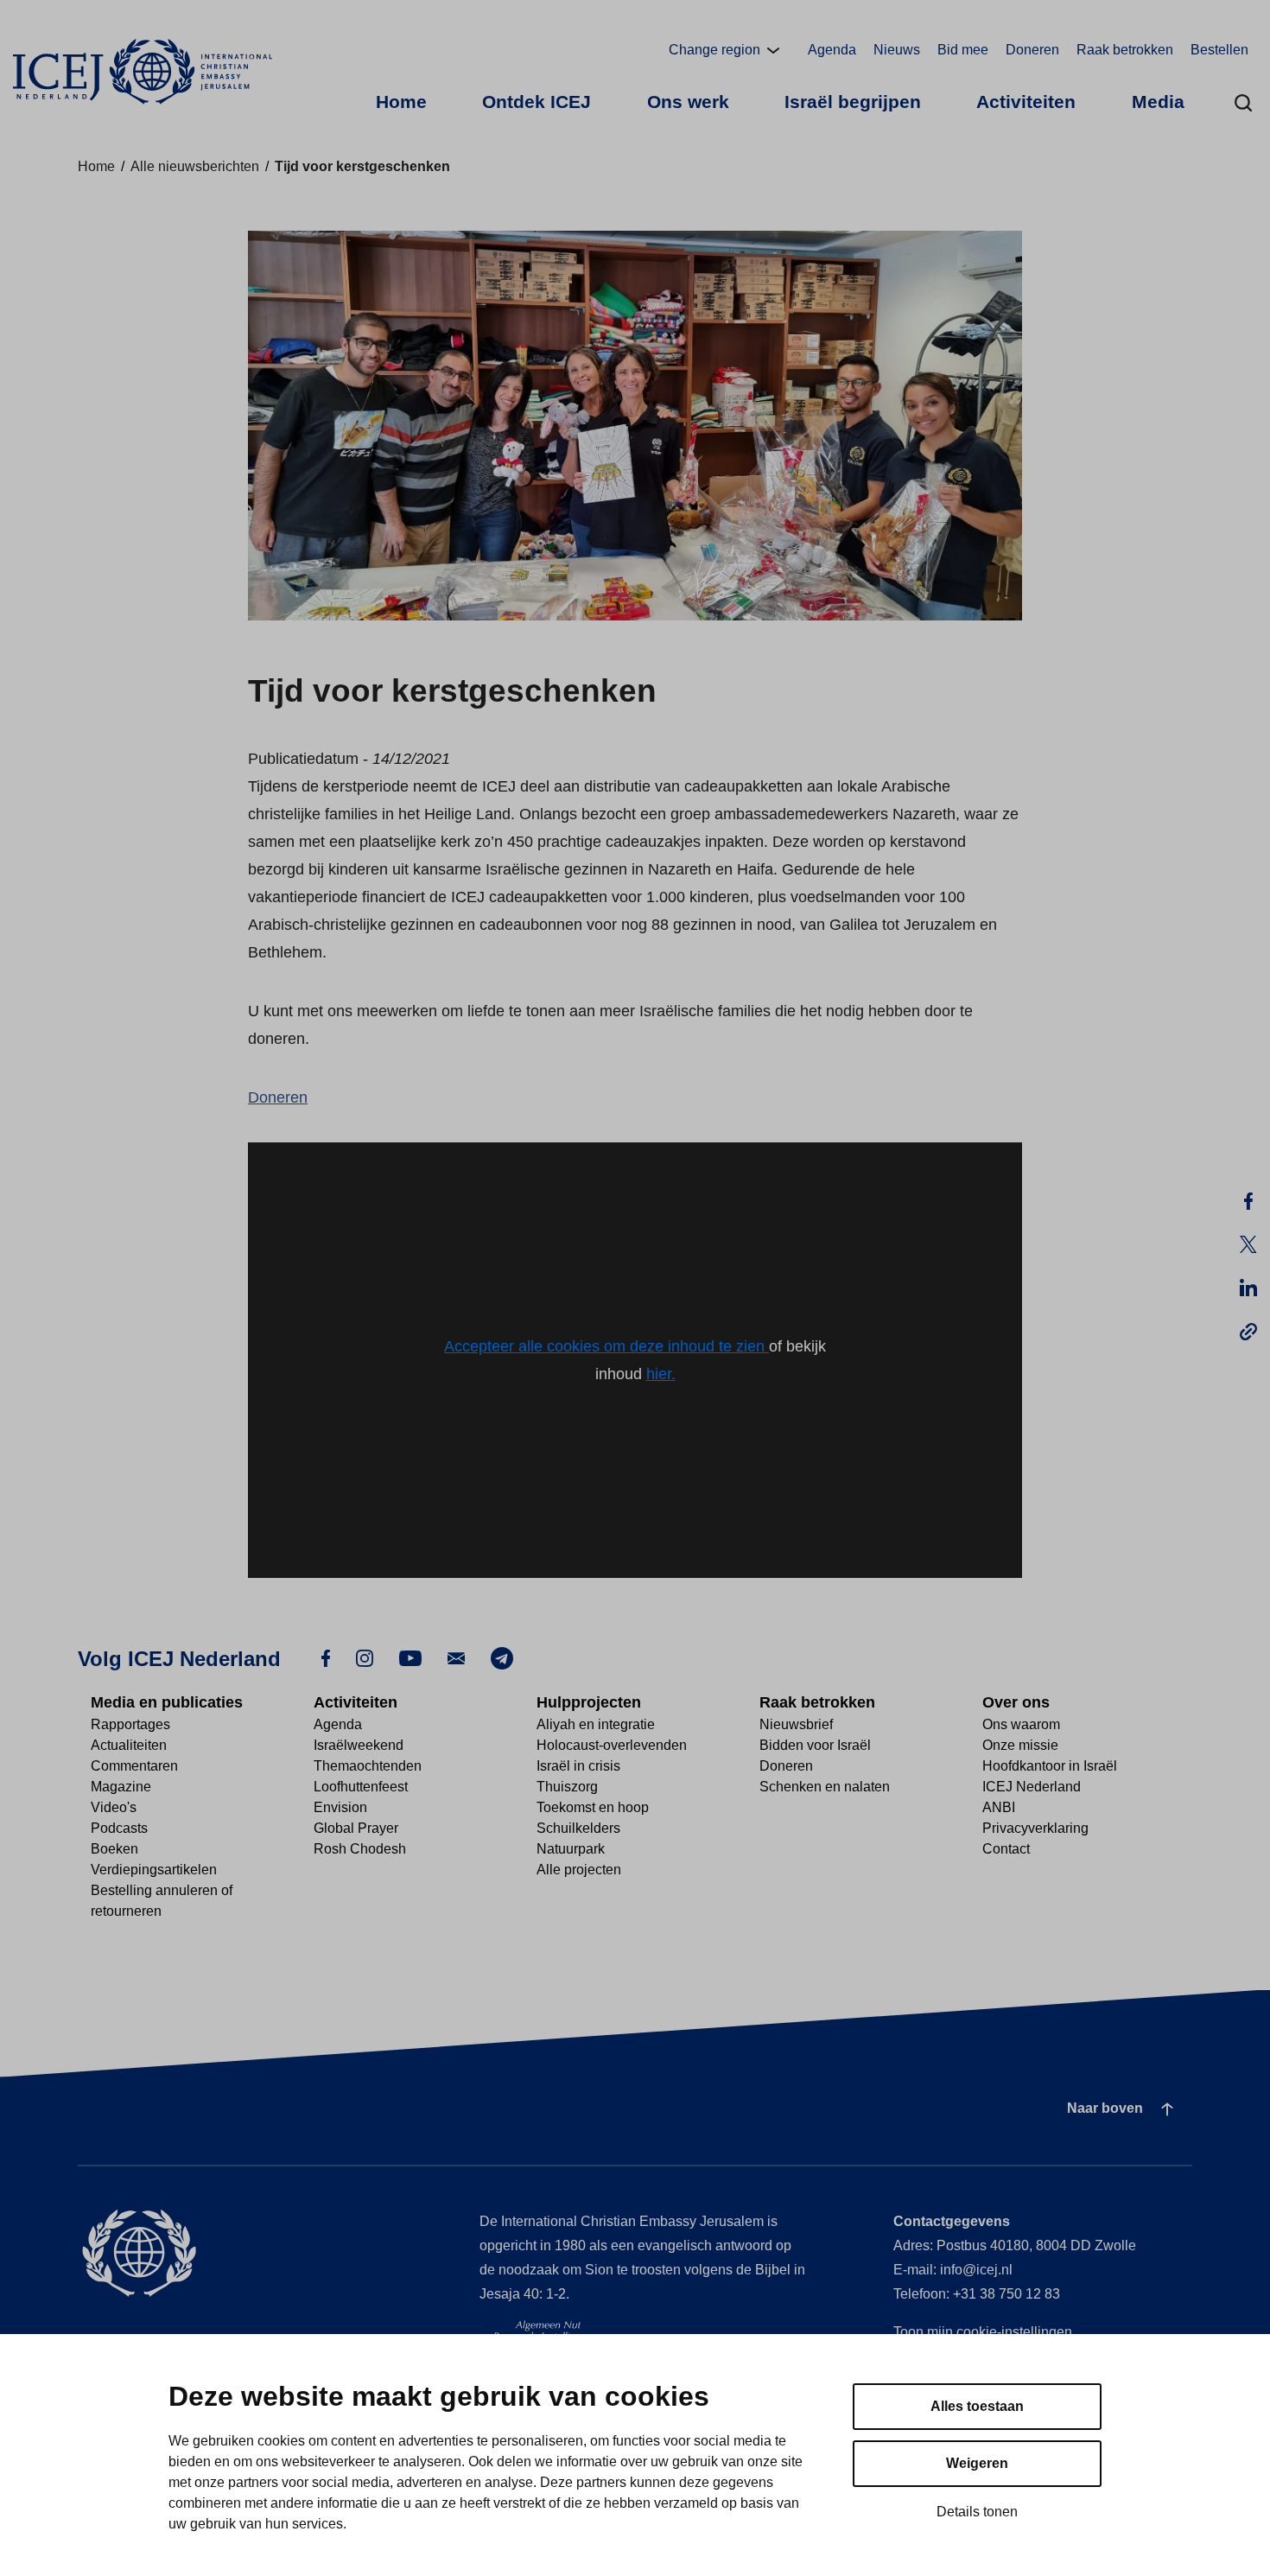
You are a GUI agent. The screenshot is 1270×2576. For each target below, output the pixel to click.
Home (401, 102)
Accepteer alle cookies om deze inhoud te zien (606, 1346)
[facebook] (326, 1657)
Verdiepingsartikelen (154, 1870)
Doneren (1032, 50)
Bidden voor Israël (815, 1745)
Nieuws (897, 50)
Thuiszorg (567, 1787)
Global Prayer (356, 1828)
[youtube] (410, 1657)
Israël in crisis (578, 1766)
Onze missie (1020, 1745)
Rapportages (130, 1724)
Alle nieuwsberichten (195, 166)
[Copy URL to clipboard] (1248, 1331)
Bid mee (963, 50)
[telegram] (502, 1658)
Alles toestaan (977, 2406)
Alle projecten (579, 1870)
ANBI (999, 1807)
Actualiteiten (129, 1745)
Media (1158, 102)
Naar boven (1105, 2108)
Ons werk (688, 102)
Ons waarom (1021, 1724)
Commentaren (134, 1766)
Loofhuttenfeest (361, 1787)
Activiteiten (1026, 102)
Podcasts (119, 1828)
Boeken (114, 1849)
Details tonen (977, 2512)
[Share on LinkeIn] (1248, 1288)
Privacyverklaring (1035, 1828)
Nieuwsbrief (796, 1724)
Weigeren (977, 2463)
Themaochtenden (368, 1766)
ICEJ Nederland (1032, 1787)
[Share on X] (1248, 1244)
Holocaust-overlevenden (612, 1745)
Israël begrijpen (853, 102)
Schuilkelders (578, 1828)
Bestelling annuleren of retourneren (162, 1901)
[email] (456, 1657)
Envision (340, 1807)
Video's (114, 1807)
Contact (1006, 1849)
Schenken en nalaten (825, 1787)
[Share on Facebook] (1248, 1201)
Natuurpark (571, 1849)
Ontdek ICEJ (537, 102)
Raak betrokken (1125, 50)
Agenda (832, 50)
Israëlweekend (359, 1745)
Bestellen (1219, 50)
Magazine (121, 1787)
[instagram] (365, 1657)
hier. (661, 1374)
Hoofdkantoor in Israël (1050, 1766)
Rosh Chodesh (360, 1849)
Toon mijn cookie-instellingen (983, 2332)
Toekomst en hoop (593, 1807)
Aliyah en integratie (596, 1724)
